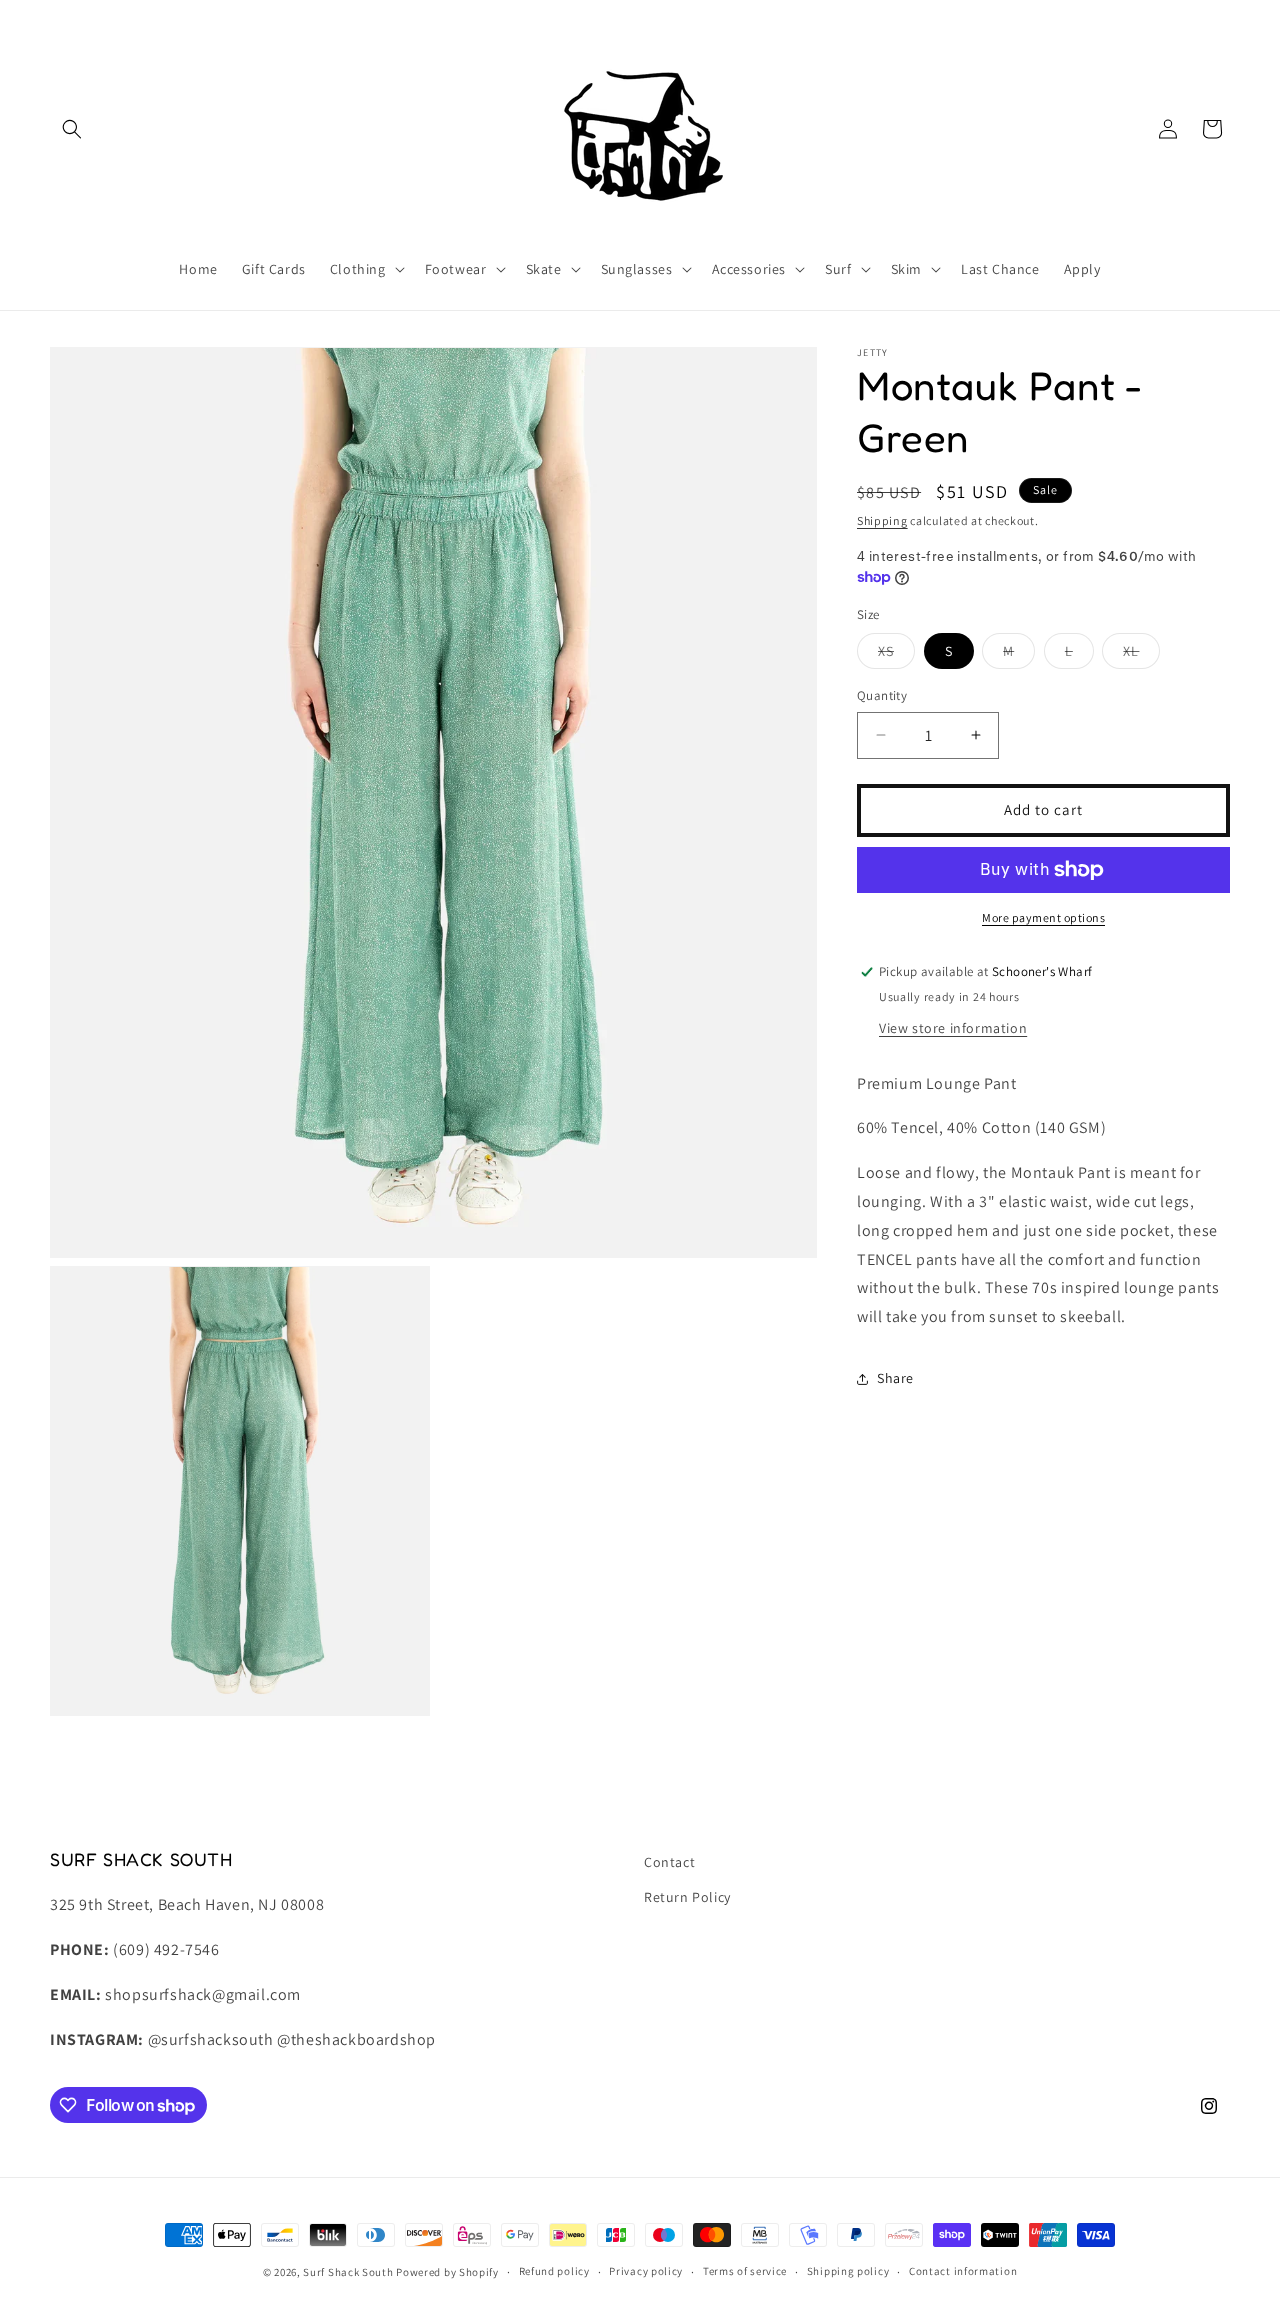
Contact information (963, 2272)
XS (896, 655)
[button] (72, 129)
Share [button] (895, 1378)
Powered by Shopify (447, 2272)
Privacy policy (646, 2272)
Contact (669, 1862)
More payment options (1043, 917)
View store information (953, 1028)
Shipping (882, 520)
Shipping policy (848, 2272)
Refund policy (554, 2272)
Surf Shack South (348, 2272)
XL (1141, 655)
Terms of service (745, 2272)
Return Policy (687, 1897)
